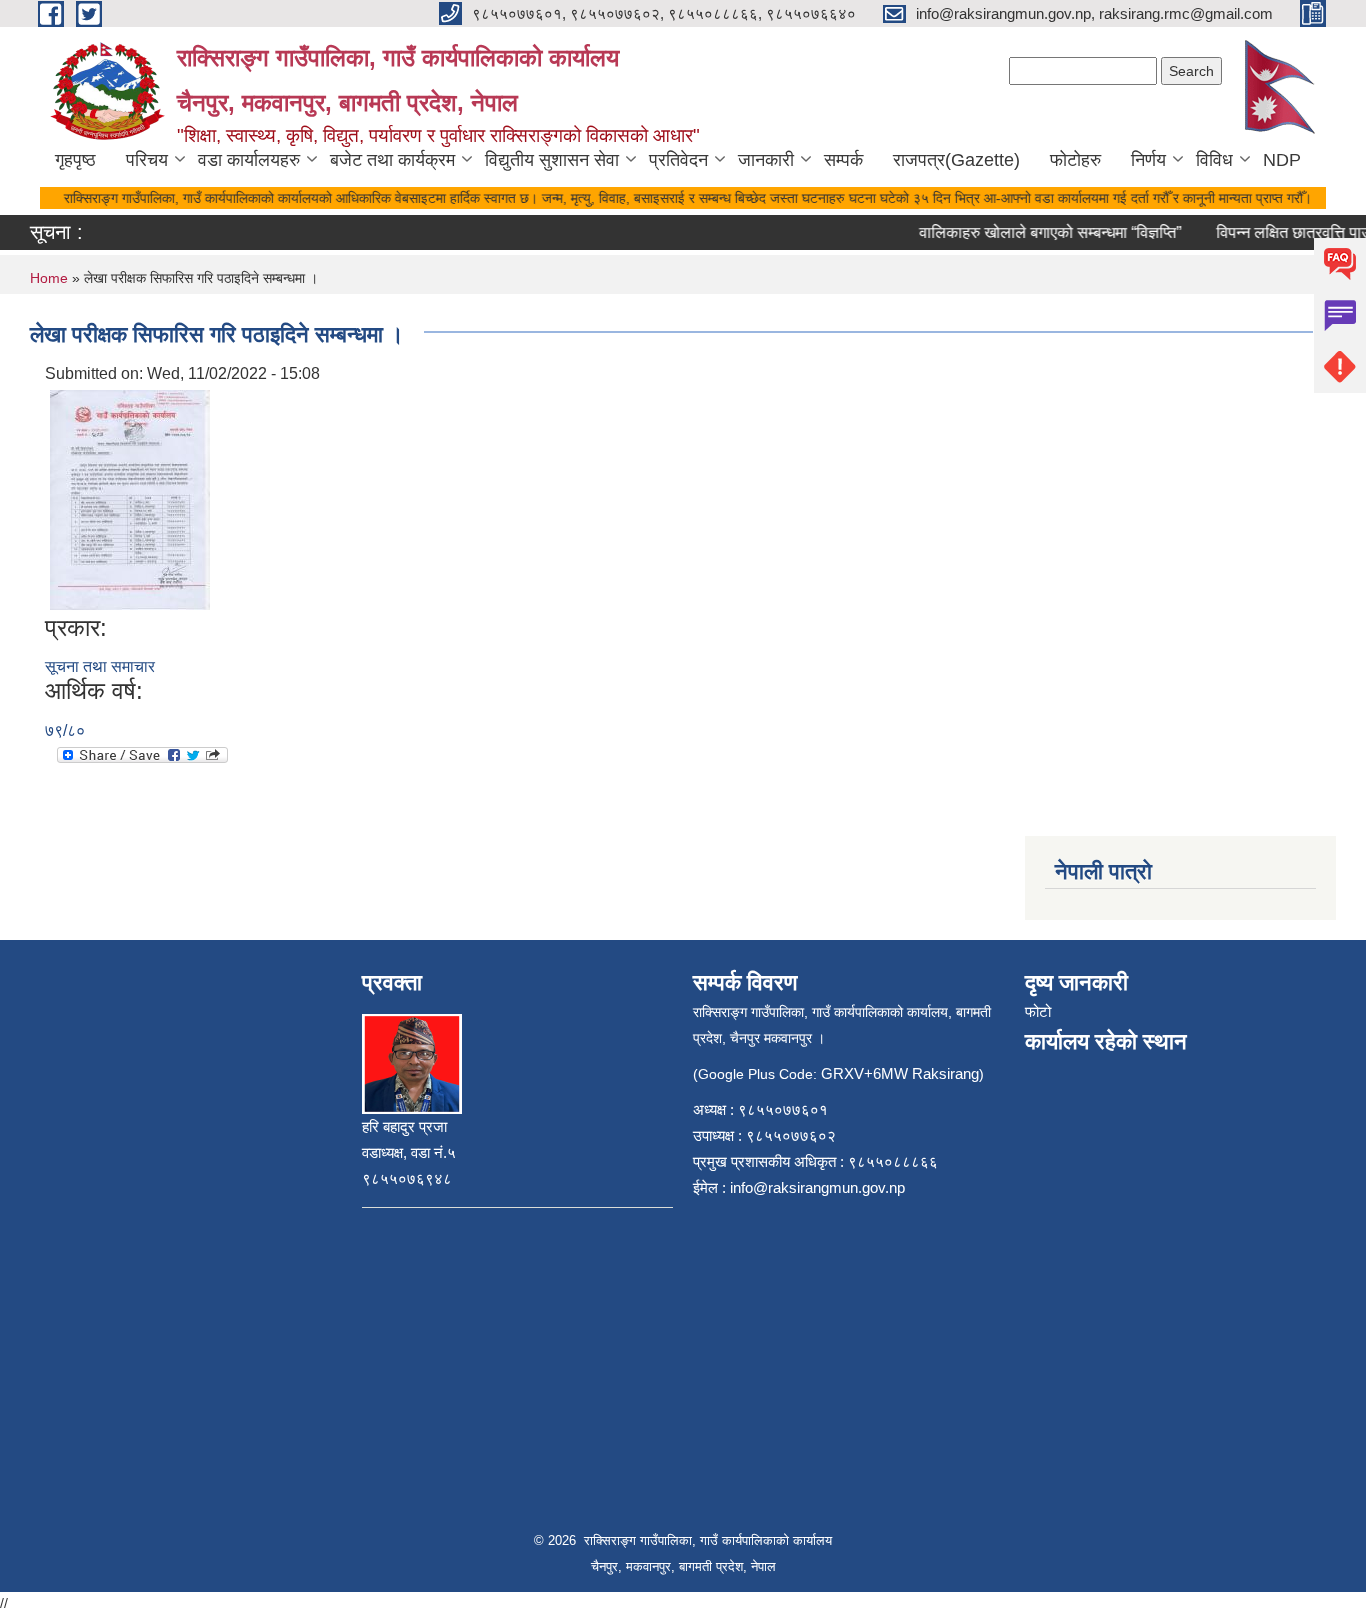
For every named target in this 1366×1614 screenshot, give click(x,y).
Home (49, 278)
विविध (1214, 160)
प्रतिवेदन (678, 160)
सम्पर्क (843, 160)
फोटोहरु (1075, 160)
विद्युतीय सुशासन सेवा (552, 160)
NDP (1282, 160)
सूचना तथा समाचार (100, 666)
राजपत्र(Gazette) (956, 160)
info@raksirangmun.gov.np (817, 1187)
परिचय (147, 160)
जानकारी (766, 160)
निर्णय (1148, 160)
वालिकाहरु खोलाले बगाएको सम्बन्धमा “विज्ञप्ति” (1037, 232)
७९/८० (65, 730)
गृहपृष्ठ (75, 160)
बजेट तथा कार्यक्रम (392, 160)
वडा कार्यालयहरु (249, 160)
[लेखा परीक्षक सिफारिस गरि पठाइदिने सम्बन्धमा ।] (130, 498)
